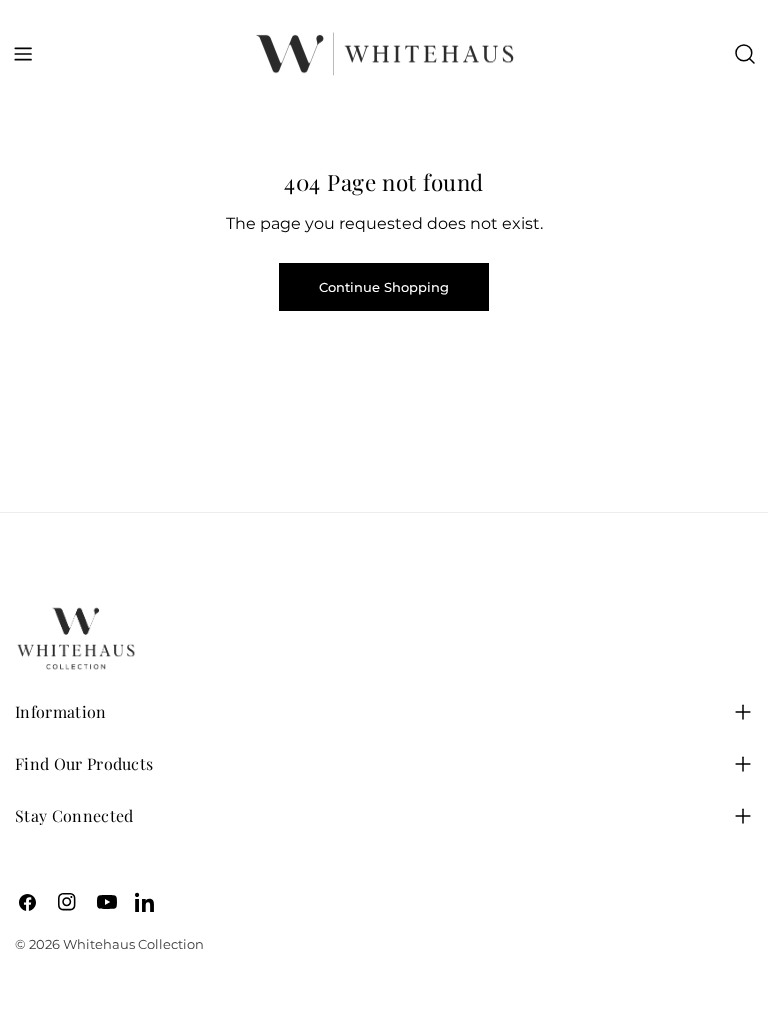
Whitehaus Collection (133, 944)
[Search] (745, 54)
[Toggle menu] (23, 54)
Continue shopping (384, 287)
